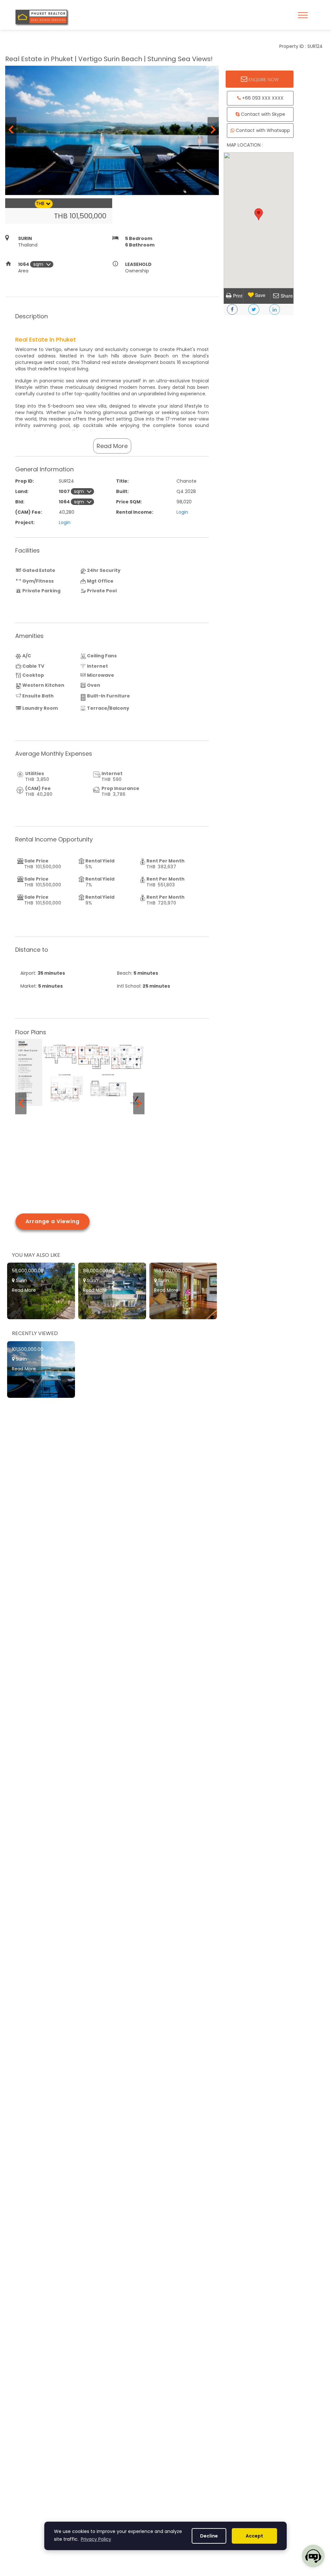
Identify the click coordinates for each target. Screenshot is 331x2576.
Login (182, 512)
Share (287, 296)
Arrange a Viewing (53, 1221)
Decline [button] (209, 2536)
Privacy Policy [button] (96, 2539)
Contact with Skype (262, 114)
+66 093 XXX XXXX (262, 98)
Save (260, 295)
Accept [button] (254, 2536)
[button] (259, 214)
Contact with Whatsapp (262, 130)
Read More (112, 446)
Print (238, 296)
